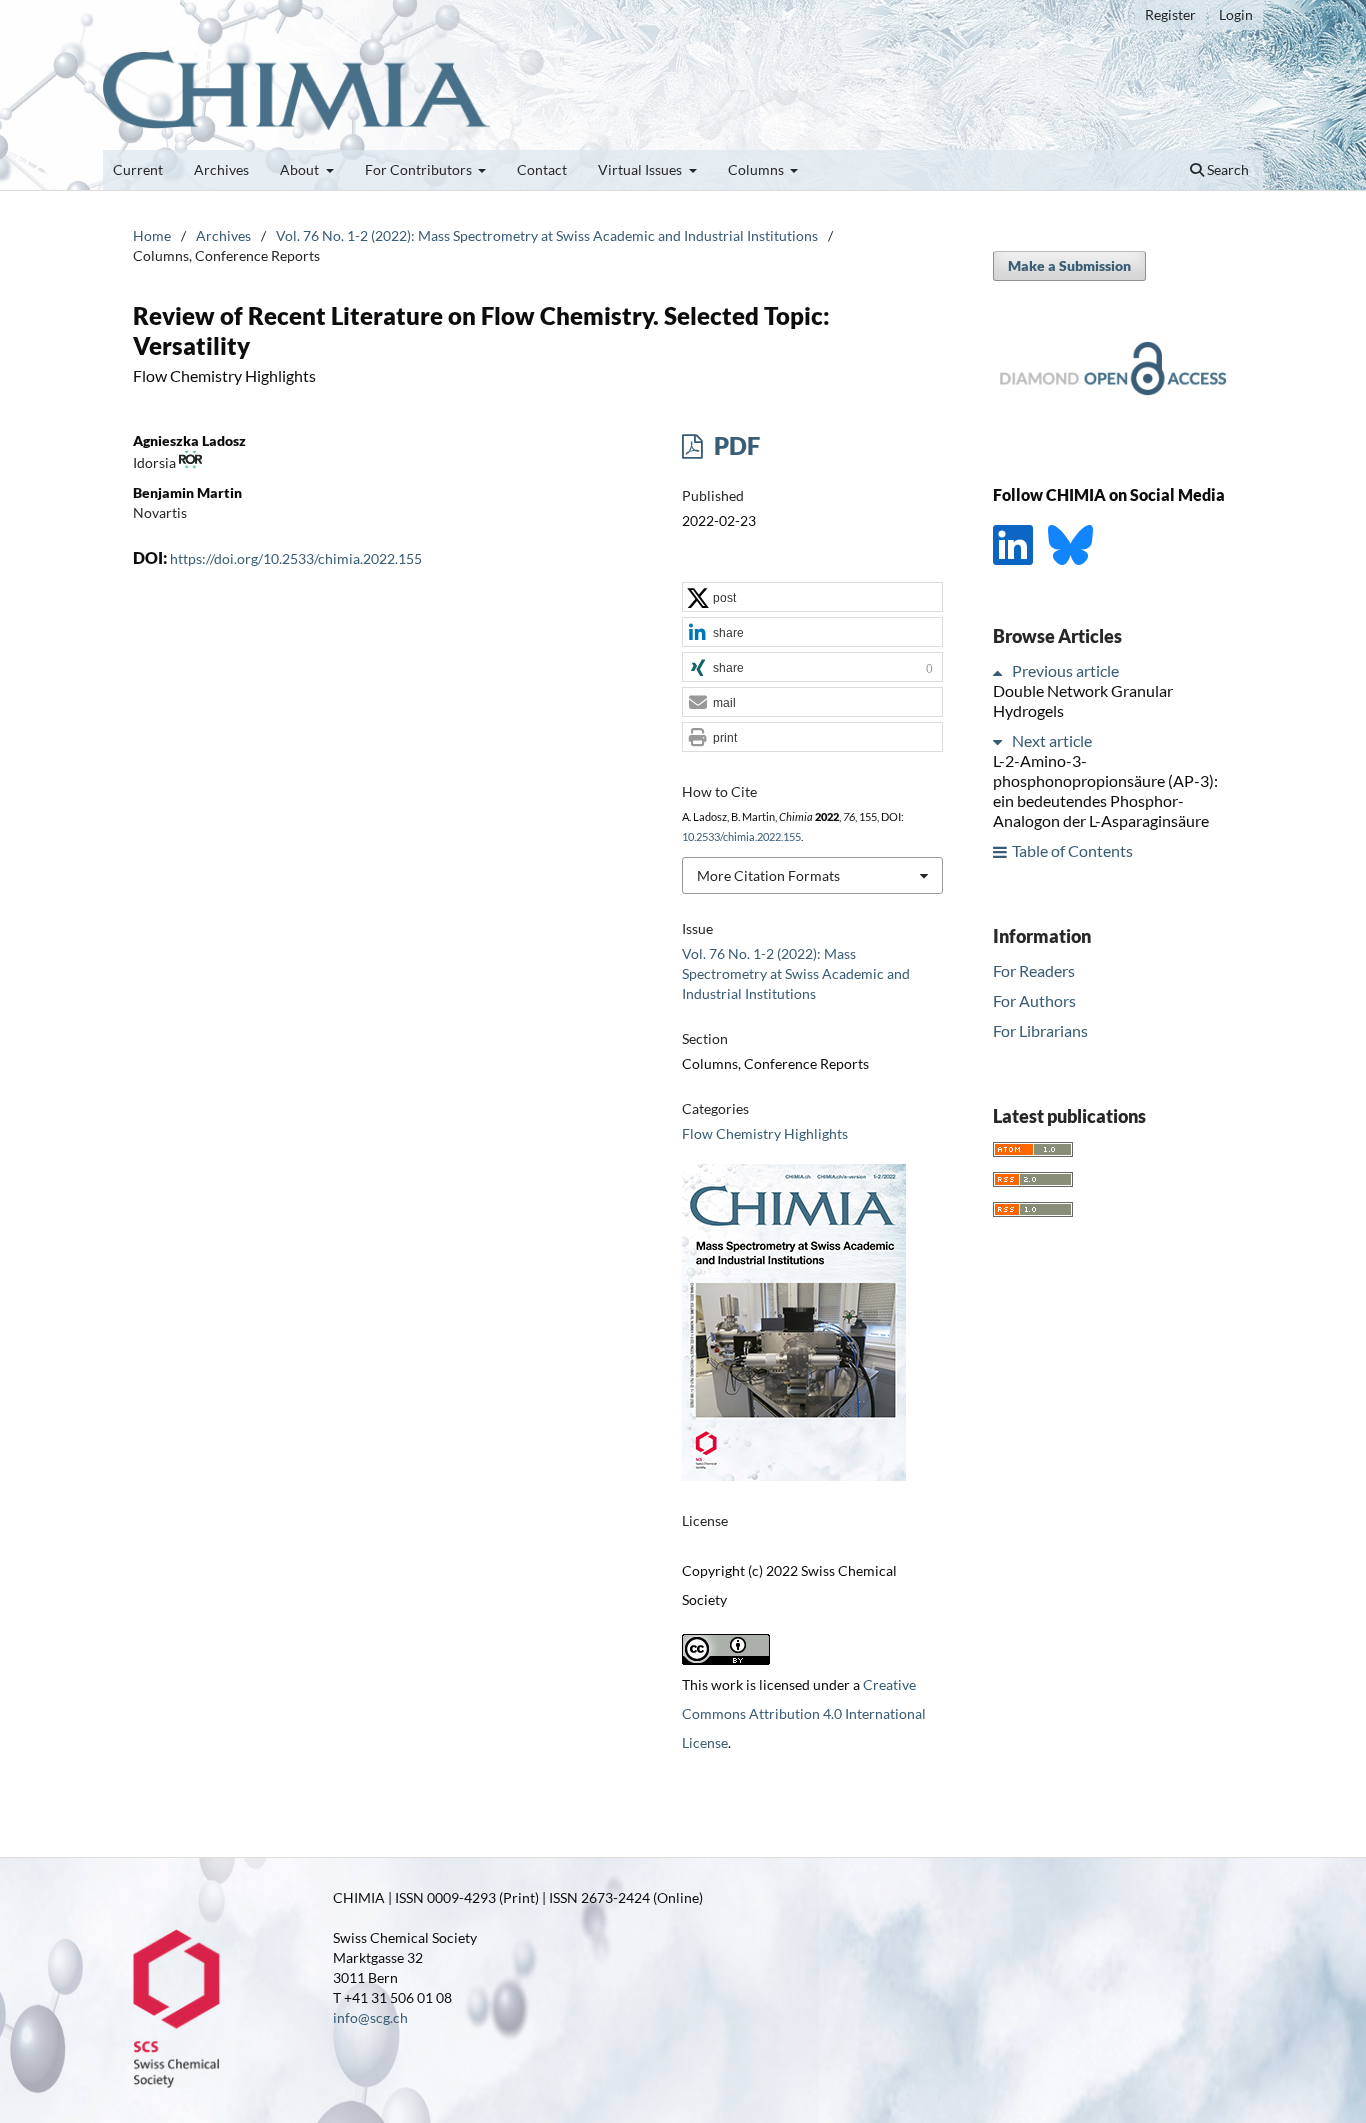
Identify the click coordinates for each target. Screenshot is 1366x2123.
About (301, 169)
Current (138, 169)
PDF (734, 445)
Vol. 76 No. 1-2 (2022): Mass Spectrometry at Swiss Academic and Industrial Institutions (547, 235)
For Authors (1034, 1000)
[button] (812, 598)
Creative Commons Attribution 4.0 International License (804, 1713)
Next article (1052, 741)
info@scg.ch (370, 2017)
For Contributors (420, 169)
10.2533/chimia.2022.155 (741, 837)
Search (1226, 169)
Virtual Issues (641, 169)
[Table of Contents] (1001, 851)
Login (1236, 14)
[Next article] (1001, 741)
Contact (542, 169)
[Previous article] (1001, 671)
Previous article (1065, 671)
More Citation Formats (768, 875)
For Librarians (1040, 1030)
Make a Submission (1069, 265)
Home (152, 235)
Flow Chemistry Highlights (765, 1133)
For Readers (1034, 970)
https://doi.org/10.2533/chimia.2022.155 (296, 558)
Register (1170, 14)
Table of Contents (1072, 851)
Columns (757, 169)
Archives (221, 169)
